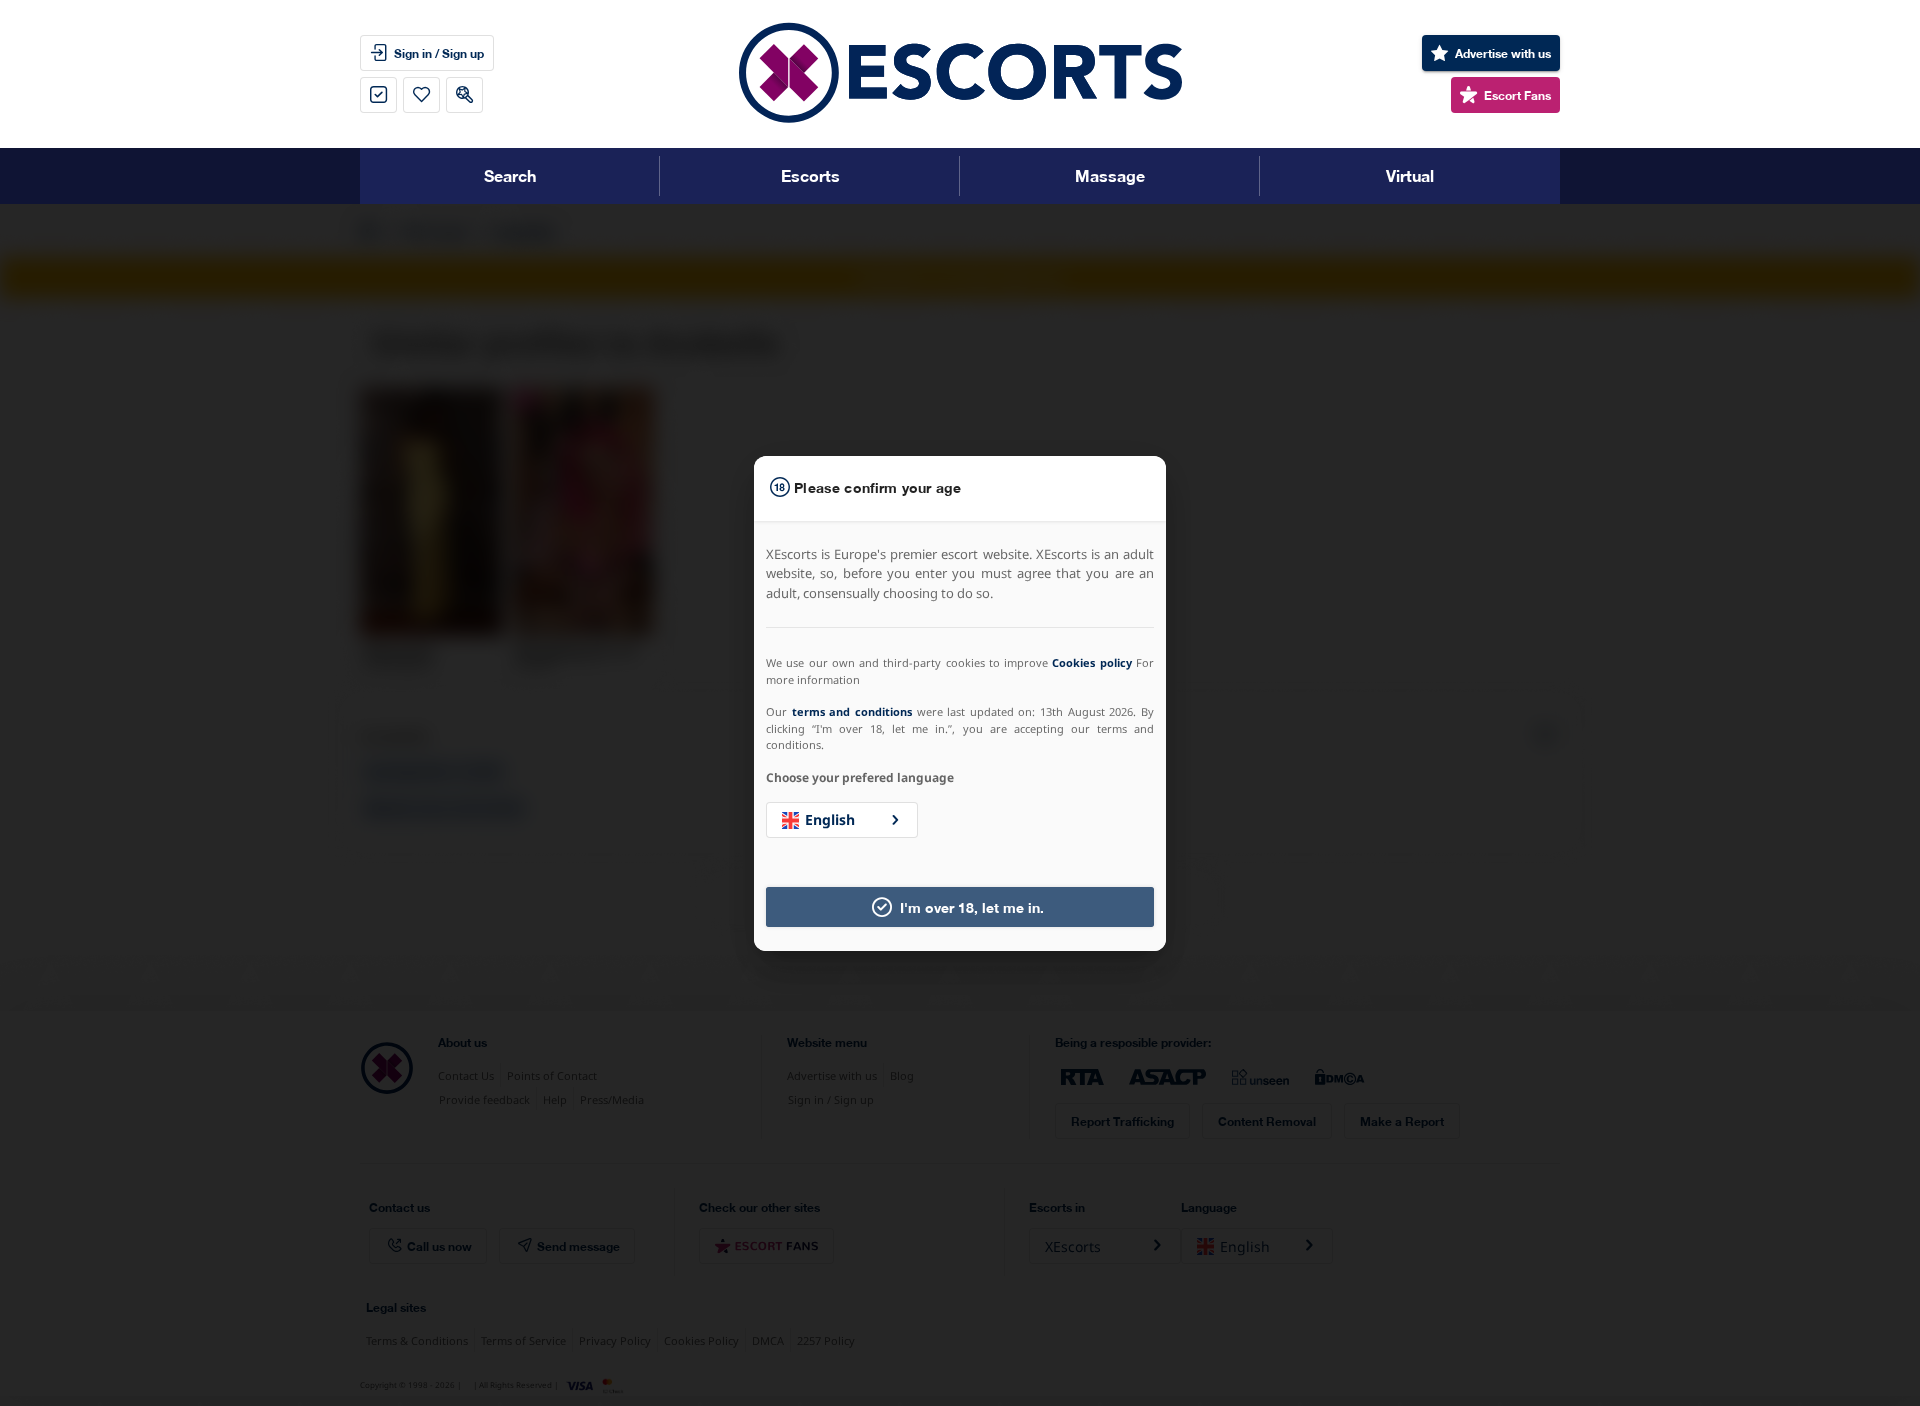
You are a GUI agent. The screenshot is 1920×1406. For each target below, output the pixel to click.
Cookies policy (1091, 662)
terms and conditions (852, 711)
